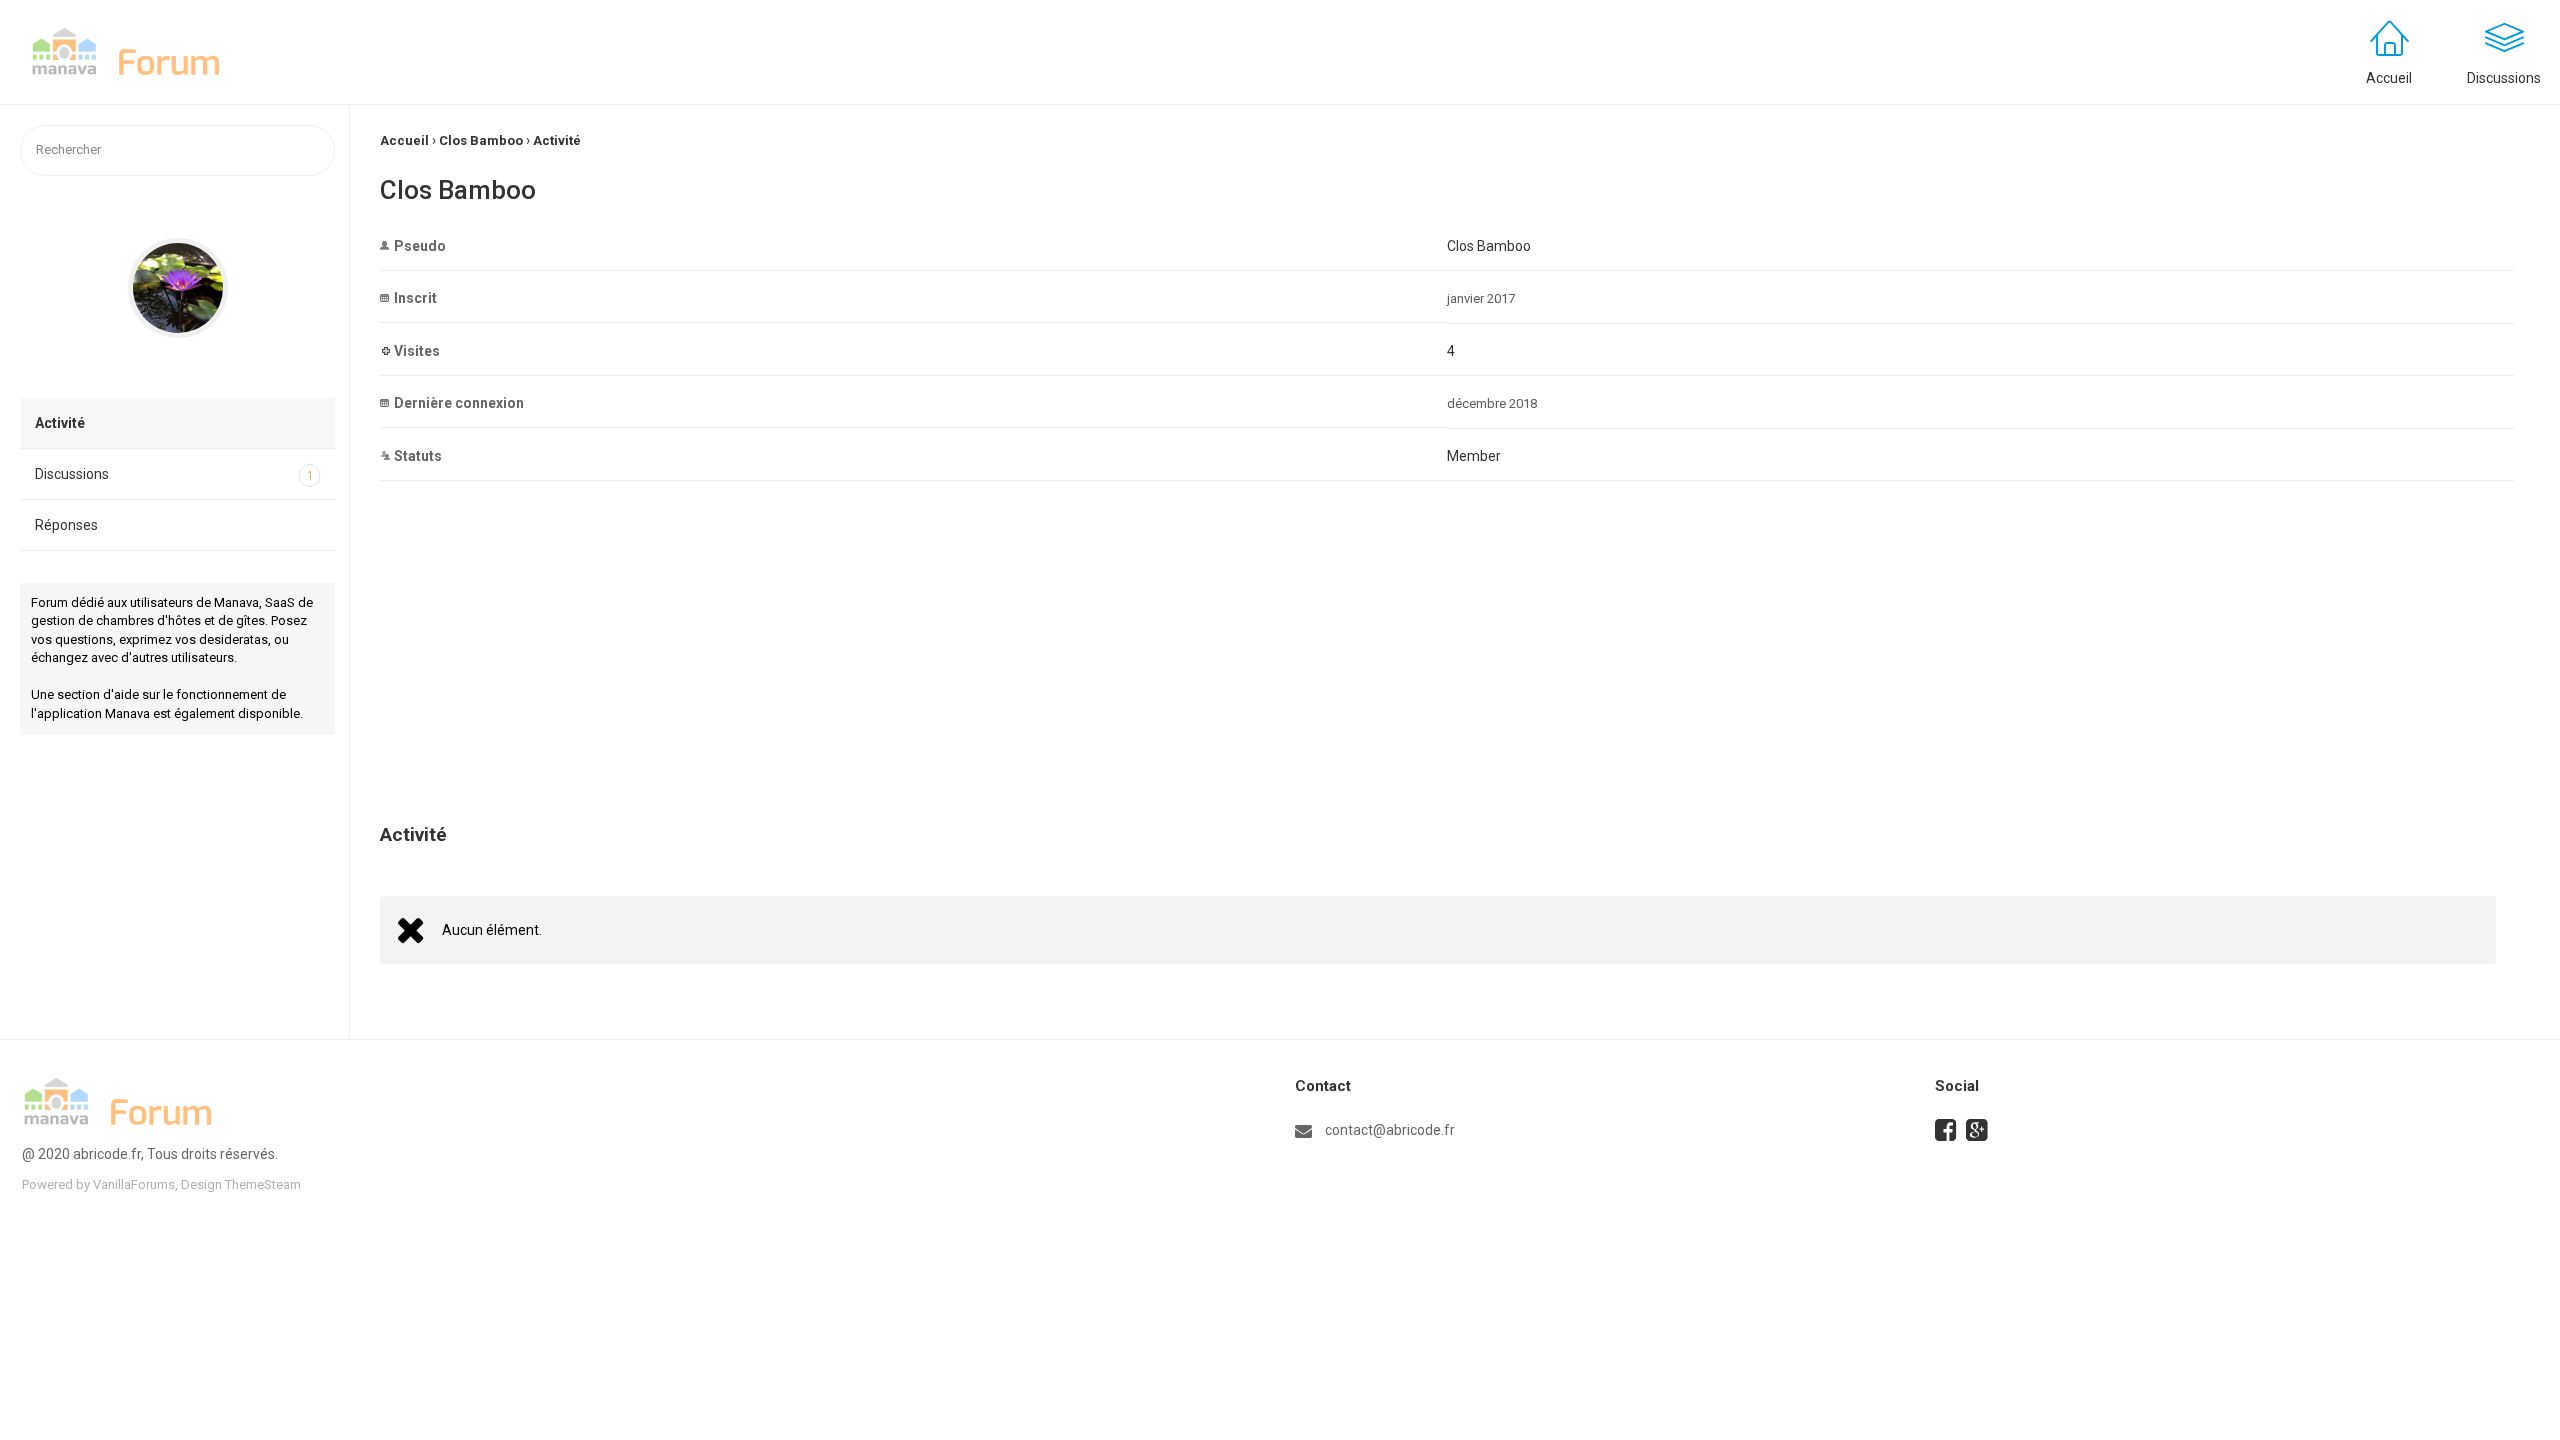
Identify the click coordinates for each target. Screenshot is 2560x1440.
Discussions (174, 474)
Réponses (66, 525)
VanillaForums (134, 1184)
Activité (60, 423)
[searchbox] (177, 150)
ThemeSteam (263, 1184)
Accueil (2389, 78)
